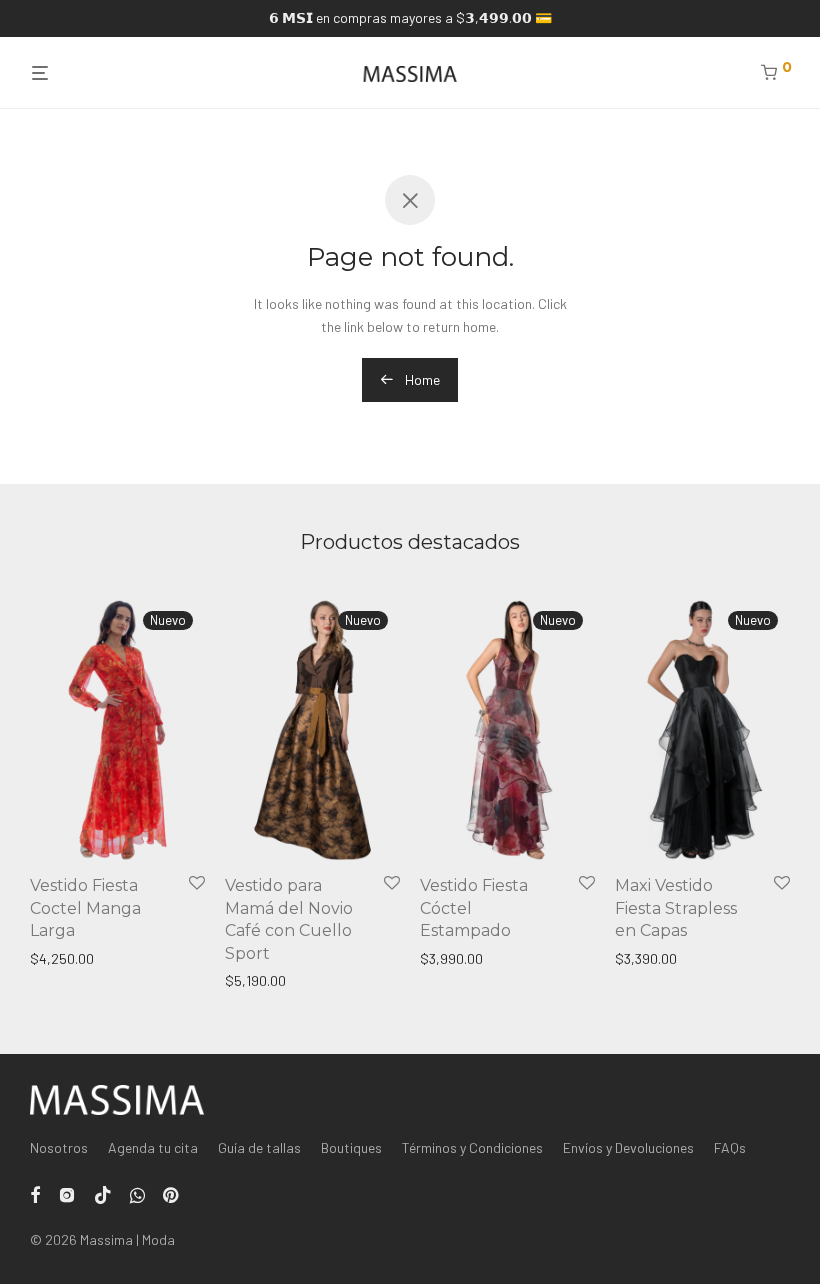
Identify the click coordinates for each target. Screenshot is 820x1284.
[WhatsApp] (137, 1193)
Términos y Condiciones (472, 1147)
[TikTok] (103, 1193)
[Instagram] (67, 1193)
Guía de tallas (259, 1147)
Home (421, 379)
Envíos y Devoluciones (628, 1147)
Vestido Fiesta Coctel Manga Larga (85, 908)
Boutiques (351, 1147)
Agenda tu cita (153, 1147)
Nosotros (59, 1147)
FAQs (730, 1147)
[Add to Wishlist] (197, 883)
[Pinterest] (172, 1193)
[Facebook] (35, 1193)
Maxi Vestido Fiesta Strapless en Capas (676, 908)
